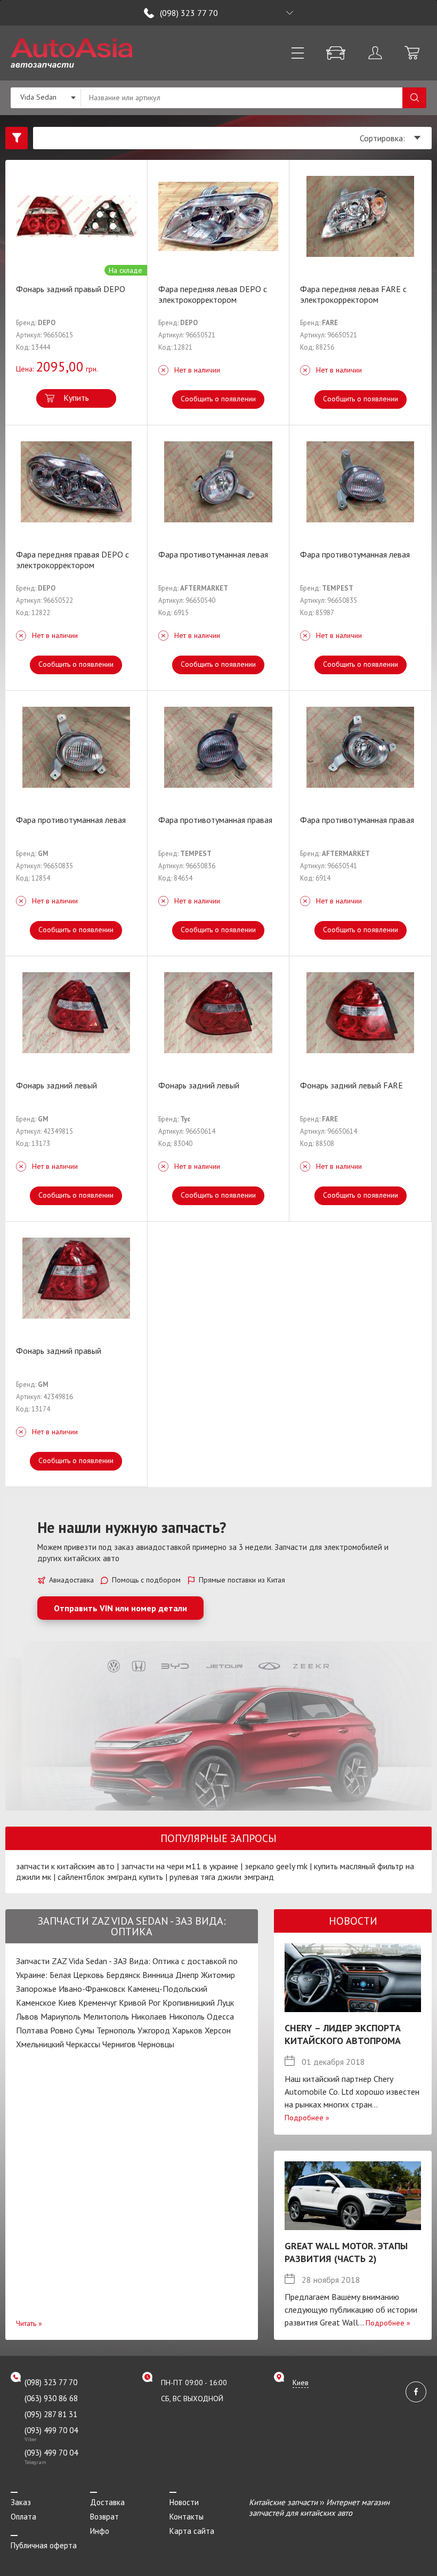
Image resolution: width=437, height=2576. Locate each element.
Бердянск (123, 1975)
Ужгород (154, 2030)
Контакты (187, 2517)
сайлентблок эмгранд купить (110, 1877)
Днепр (187, 1975)
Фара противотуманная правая (215, 820)
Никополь (187, 2016)
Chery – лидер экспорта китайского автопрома (343, 2034)
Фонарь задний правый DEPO (71, 289)
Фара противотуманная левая (213, 554)
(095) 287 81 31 (51, 2414)
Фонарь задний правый (59, 1351)
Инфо (100, 2531)
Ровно (62, 2030)
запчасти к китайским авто (65, 1866)
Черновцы (156, 2044)
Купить (76, 398)
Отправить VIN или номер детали (120, 1608)
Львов (27, 2016)
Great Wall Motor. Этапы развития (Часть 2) (346, 2252)
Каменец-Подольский (167, 1989)
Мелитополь (106, 2016)
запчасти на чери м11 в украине (180, 1866)
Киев (67, 2002)
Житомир (218, 1975)
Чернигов (119, 2044)
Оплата (23, 2517)
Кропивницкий (189, 2002)
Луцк (225, 2002)
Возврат (104, 2517)
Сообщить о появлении (218, 399)
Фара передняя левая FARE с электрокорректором (353, 294)
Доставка (107, 2502)
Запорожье (36, 1989)
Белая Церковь (77, 1975)
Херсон (218, 2030)
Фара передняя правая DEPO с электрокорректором (72, 560)
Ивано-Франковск (92, 1989)
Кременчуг (98, 2002)
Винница (158, 1975)
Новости (184, 2502)
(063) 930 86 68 (51, 2398)
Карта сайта (192, 2531)
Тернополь (116, 2030)
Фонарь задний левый (56, 1085)
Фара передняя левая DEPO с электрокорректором (213, 294)
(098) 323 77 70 (189, 13)
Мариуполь (61, 2016)
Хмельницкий (40, 2044)
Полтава (32, 2030)
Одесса (220, 2016)
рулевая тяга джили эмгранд (222, 1877)
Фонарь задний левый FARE (351, 1085)
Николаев (149, 2016)
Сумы (85, 2030)
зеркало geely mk (276, 1866)
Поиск (414, 98)
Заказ (21, 2502)
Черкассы (83, 2044)
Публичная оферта (44, 2545)
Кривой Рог (140, 2002)
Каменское (36, 2002)
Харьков (187, 2030)
